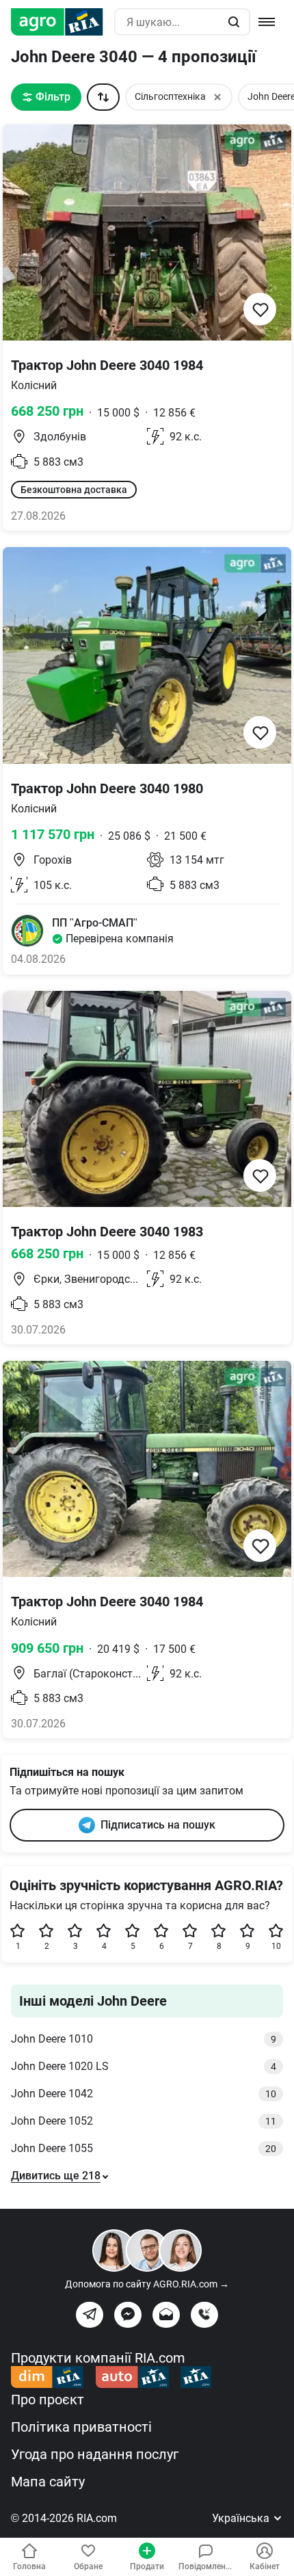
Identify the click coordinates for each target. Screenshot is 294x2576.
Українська (242, 2518)
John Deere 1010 (144, 2039)
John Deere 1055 (144, 2148)
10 (276, 1946)
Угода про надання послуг (95, 2454)
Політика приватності (81, 2427)
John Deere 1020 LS (144, 2066)
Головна (29, 2566)
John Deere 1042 (144, 2094)
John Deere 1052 (144, 2121)
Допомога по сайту (147, 2284)
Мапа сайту (48, 2482)
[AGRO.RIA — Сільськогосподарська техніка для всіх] (63, 22)
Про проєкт (48, 2400)
